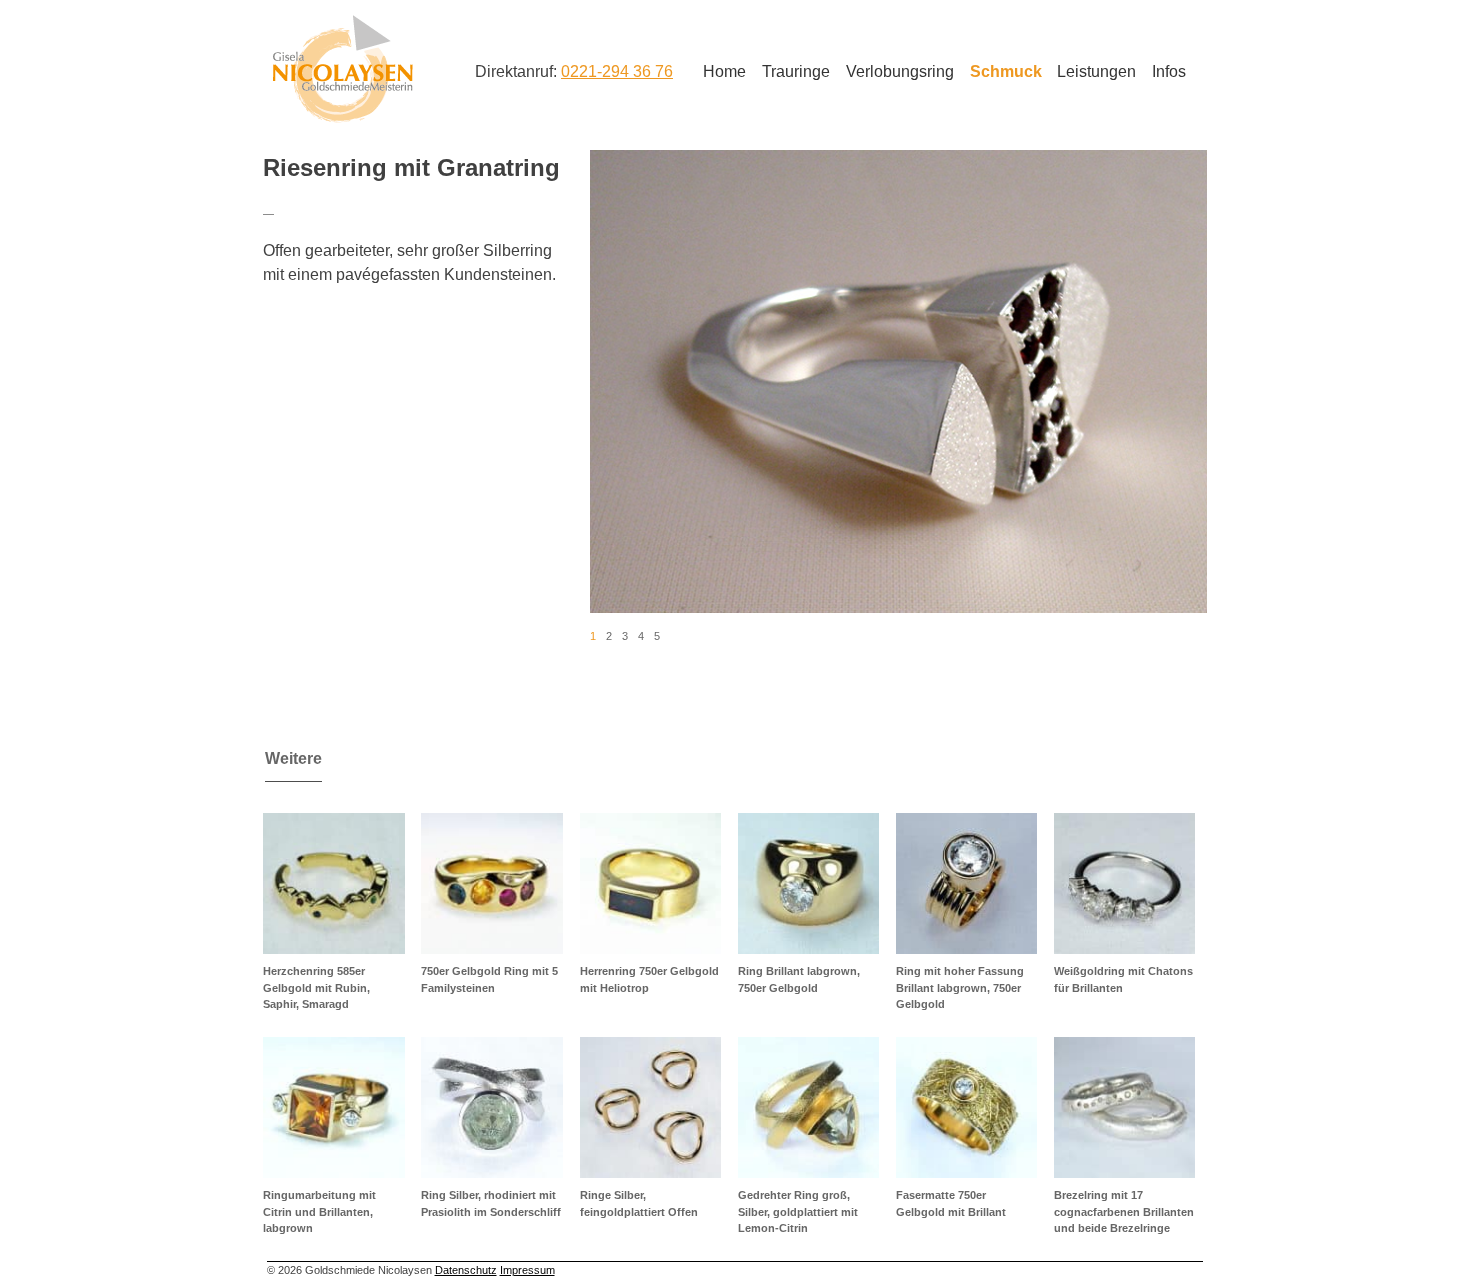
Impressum (527, 1270)
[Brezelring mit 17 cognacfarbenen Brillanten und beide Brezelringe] (1124, 1107)
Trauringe (796, 71)
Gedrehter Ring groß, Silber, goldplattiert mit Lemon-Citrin (798, 1211)
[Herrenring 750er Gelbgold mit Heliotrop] (650, 883)
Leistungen (1096, 71)
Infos (1169, 71)
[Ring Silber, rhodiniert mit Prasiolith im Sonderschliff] (491, 1107)
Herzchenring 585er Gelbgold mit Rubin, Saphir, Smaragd (316, 987)
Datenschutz (466, 1270)
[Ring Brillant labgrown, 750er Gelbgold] (808, 883)
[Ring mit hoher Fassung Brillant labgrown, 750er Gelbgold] (966, 883)
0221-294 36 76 (617, 71)
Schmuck (1006, 71)
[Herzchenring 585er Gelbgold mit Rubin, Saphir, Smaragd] (333, 883)
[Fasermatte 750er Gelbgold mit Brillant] (966, 1107)
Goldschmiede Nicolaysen (342, 69)
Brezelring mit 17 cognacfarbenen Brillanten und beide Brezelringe (1124, 1211)
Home (724, 71)
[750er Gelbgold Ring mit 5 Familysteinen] (491, 883)
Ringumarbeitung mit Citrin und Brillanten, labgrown (319, 1211)
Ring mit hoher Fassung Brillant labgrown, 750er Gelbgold (960, 987)
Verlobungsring (900, 71)
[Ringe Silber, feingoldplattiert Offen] (650, 1107)
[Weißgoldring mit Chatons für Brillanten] (1124, 883)
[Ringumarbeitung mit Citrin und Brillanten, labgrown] (333, 1107)
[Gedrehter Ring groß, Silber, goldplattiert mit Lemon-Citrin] (808, 1107)
